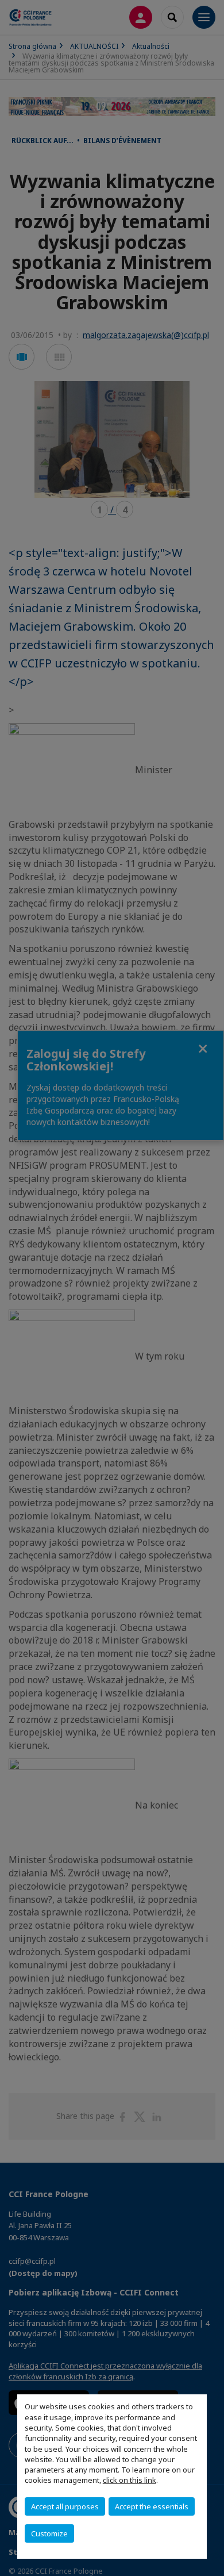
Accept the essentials (152, 2506)
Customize (49, 2533)
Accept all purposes (65, 2506)
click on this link (130, 2480)
